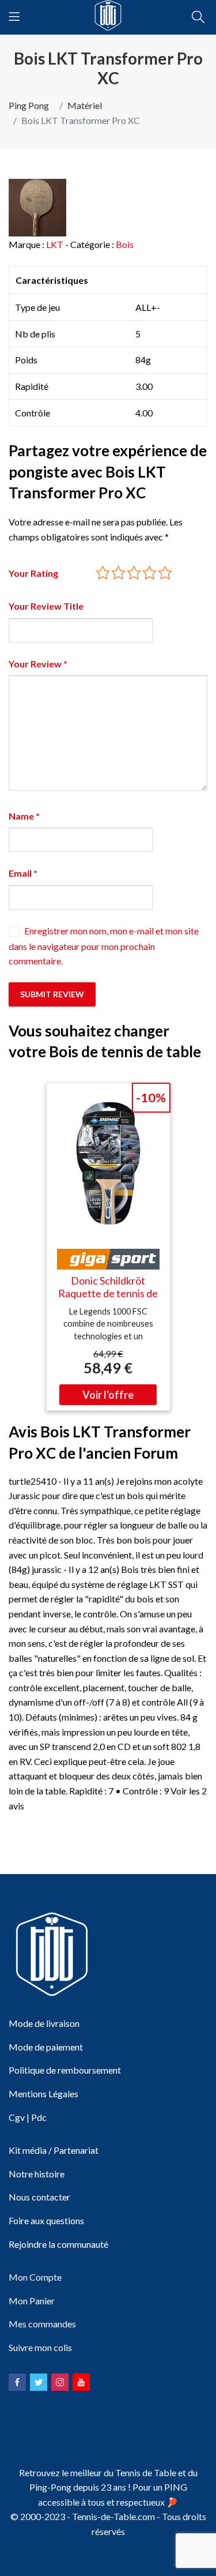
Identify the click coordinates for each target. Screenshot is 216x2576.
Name (24, 816)
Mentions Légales (43, 2094)
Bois (125, 244)
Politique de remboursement (65, 2070)
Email (23, 873)
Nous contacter (39, 2197)
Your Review (38, 664)
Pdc (39, 2117)
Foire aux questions (46, 2220)
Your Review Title (46, 606)
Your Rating (33, 573)
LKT (55, 244)
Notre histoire (37, 2174)
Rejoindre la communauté (58, 2244)
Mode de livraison (44, 2023)
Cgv (17, 2117)
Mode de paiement (46, 2047)
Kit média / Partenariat (54, 2150)
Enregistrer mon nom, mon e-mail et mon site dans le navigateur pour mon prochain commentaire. (104, 946)
